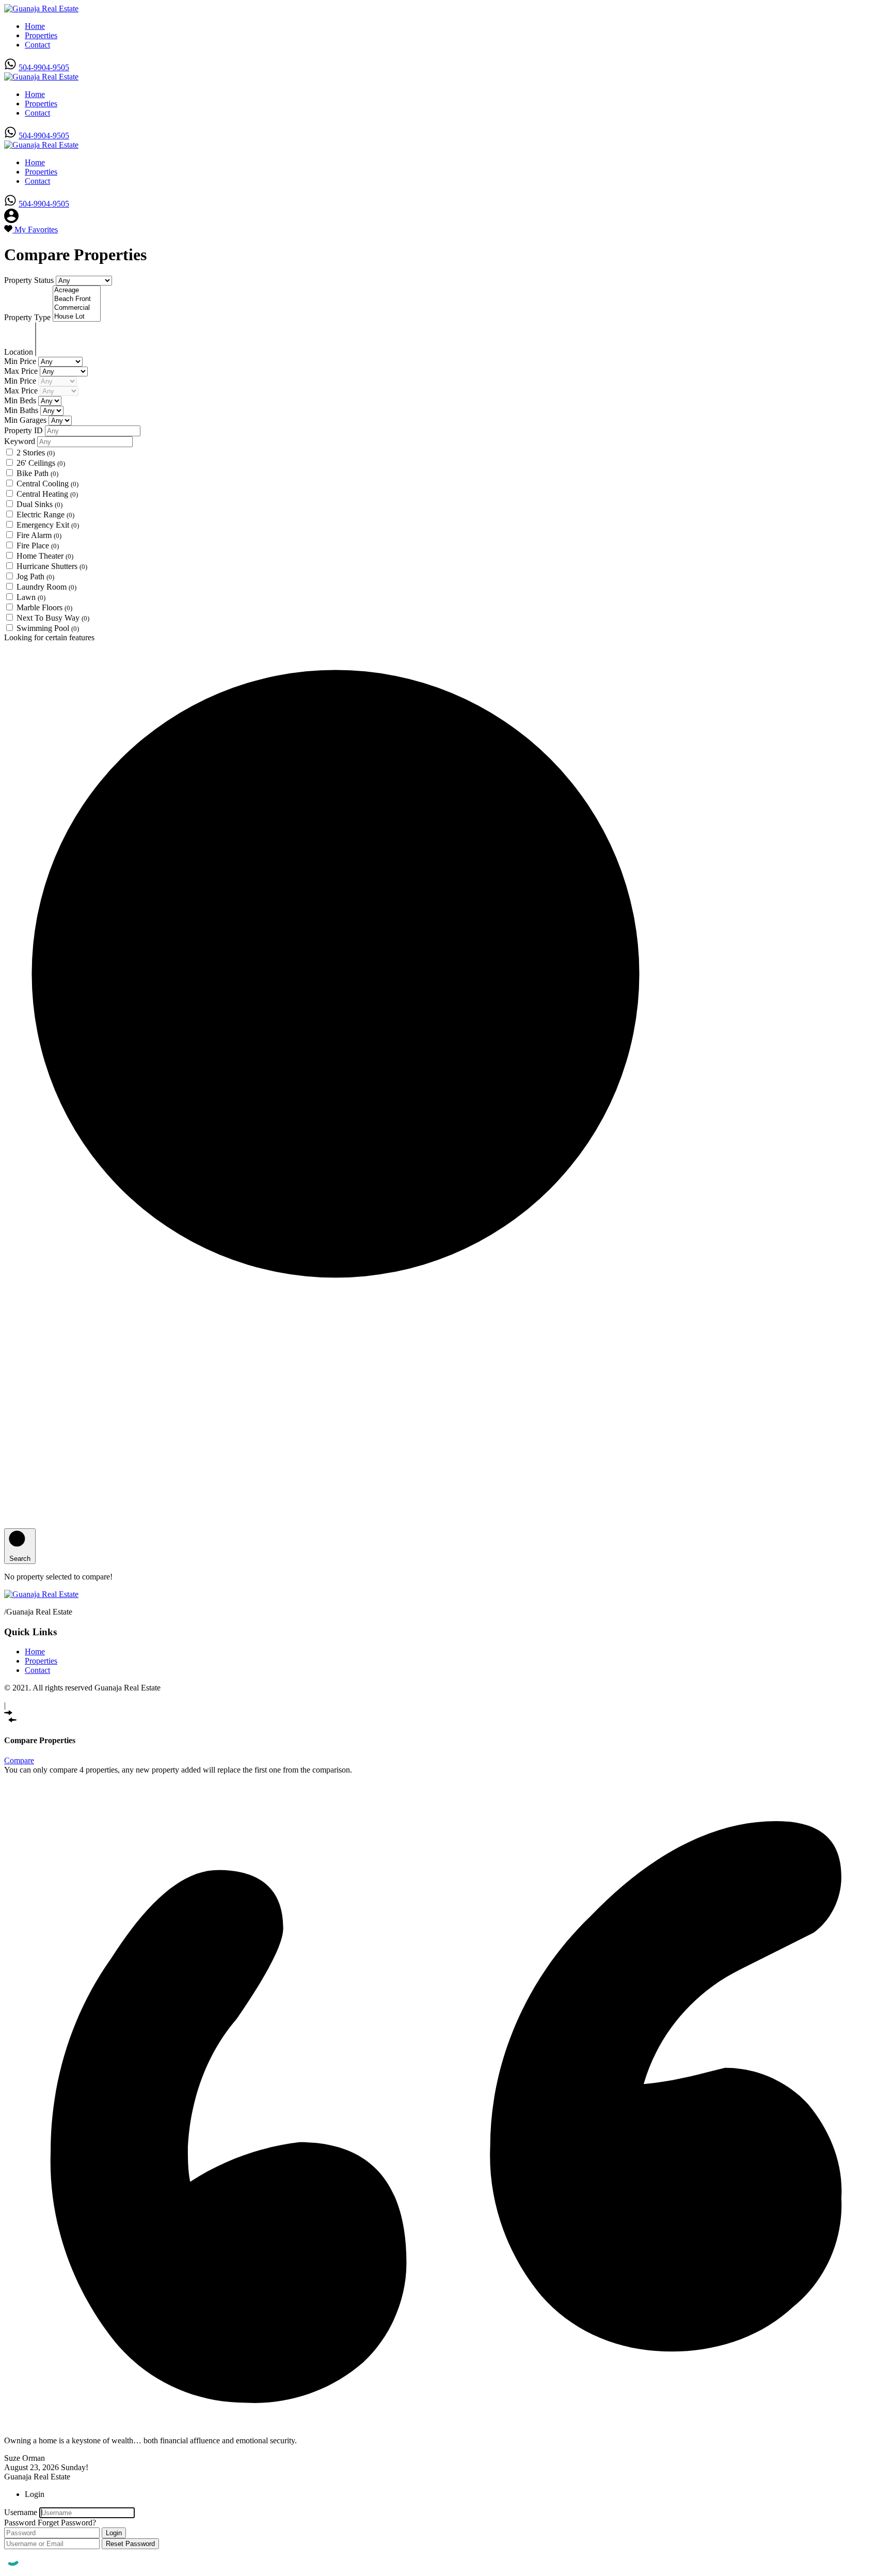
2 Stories (36, 453)
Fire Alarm (39, 535)
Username (21, 2512)
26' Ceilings (41, 463)
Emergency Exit (48, 525)
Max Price (22, 371)
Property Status (30, 280)
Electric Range (45, 515)
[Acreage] (77, 290)
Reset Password (130, 2544)
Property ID (25, 430)
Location (20, 352)
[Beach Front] (77, 299)
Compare (19, 1760)
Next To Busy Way (53, 618)
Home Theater (45, 556)
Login (114, 2533)
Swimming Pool (48, 628)
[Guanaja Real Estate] (41, 9)
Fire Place (38, 546)
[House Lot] (77, 317)
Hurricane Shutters (52, 566)
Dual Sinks (39, 504)
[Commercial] (77, 308)
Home (35, 26)
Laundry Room (46, 587)
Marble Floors (44, 607)
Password (20, 2523)
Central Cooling (47, 484)
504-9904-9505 (44, 67)
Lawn (31, 597)
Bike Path (37, 473)
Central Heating (47, 494)
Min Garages (26, 420)
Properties (41, 35)
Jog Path (35, 576)
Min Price (21, 361)
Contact (37, 45)
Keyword (21, 441)
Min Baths (22, 410)
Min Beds (21, 400)
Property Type (28, 317)
